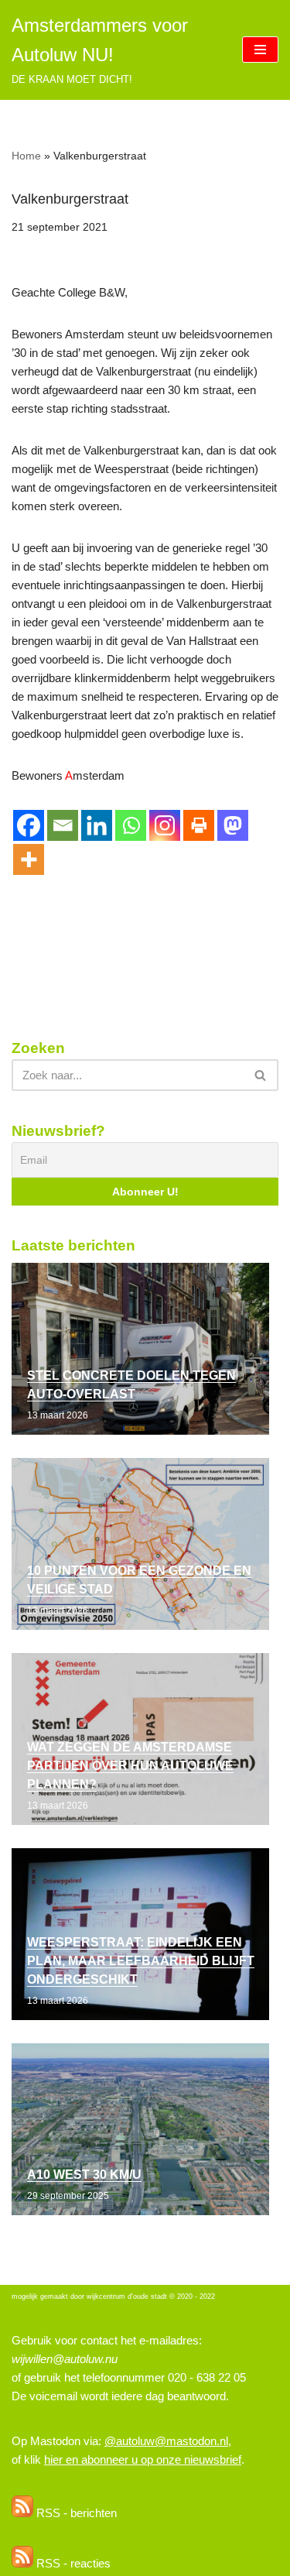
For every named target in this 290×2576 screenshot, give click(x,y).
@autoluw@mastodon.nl (166, 2441)
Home (26, 156)
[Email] (63, 825)
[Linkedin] (97, 825)
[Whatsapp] (131, 825)
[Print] (199, 825)
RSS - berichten (75, 2513)
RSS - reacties (72, 2563)
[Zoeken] (261, 1075)
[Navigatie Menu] (260, 50)
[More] (29, 859)
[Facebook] (29, 825)
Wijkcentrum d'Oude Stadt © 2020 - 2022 (151, 2296)
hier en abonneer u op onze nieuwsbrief (143, 2459)
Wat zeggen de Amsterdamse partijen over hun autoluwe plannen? (130, 1766)
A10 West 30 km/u (84, 2175)
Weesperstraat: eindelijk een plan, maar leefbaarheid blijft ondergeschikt (141, 1961)
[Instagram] (165, 825)
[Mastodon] (233, 825)
